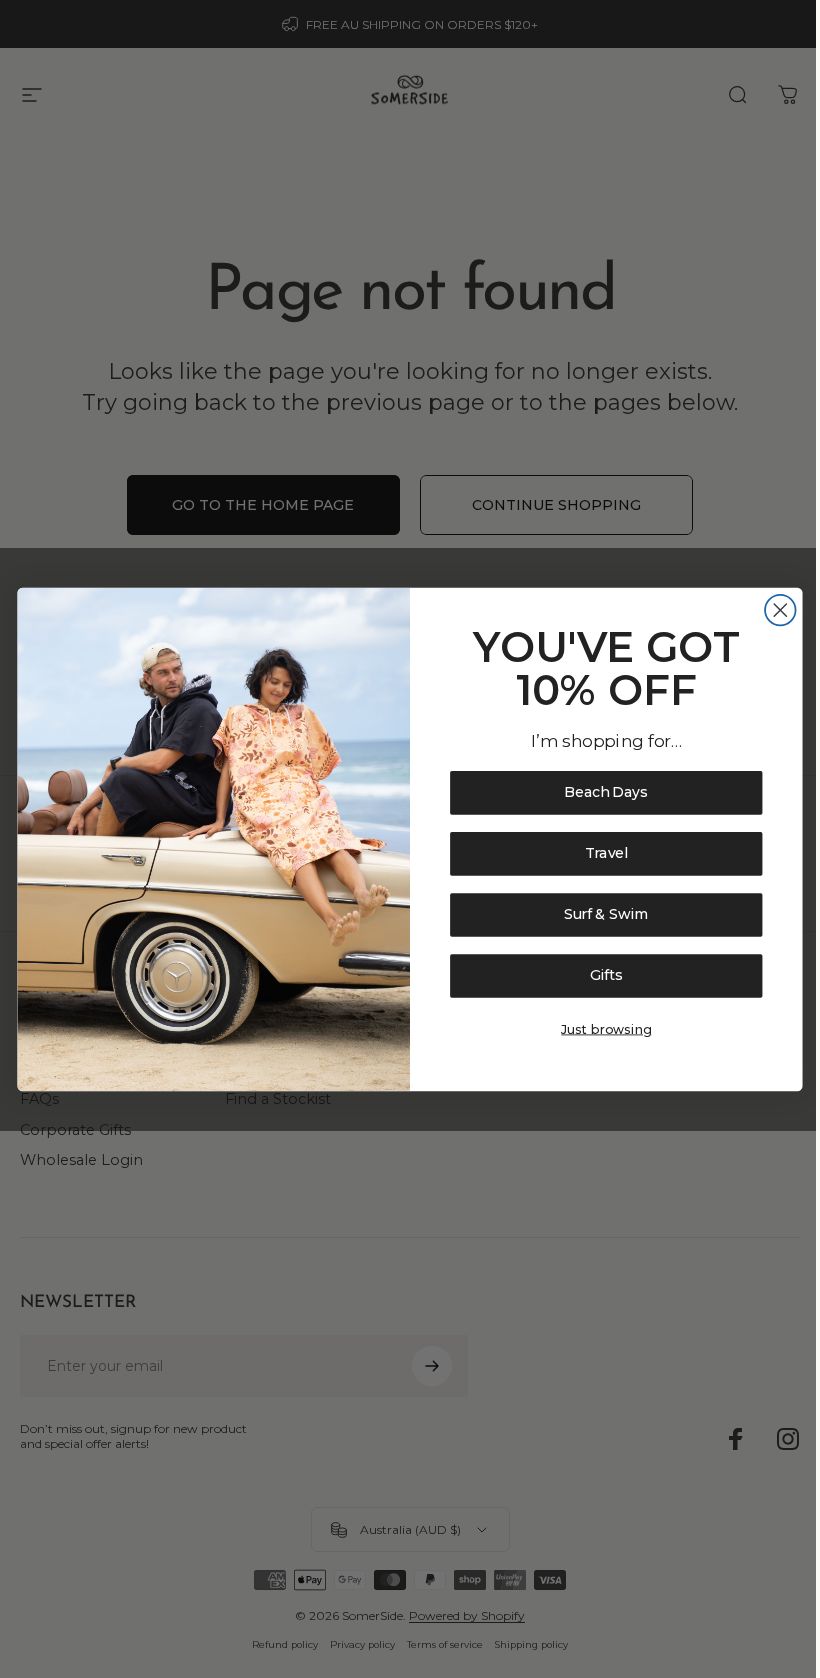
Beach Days (606, 792)
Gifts (606, 975)
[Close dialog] (780, 609)
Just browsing (606, 1029)
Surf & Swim (606, 914)
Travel (606, 853)
